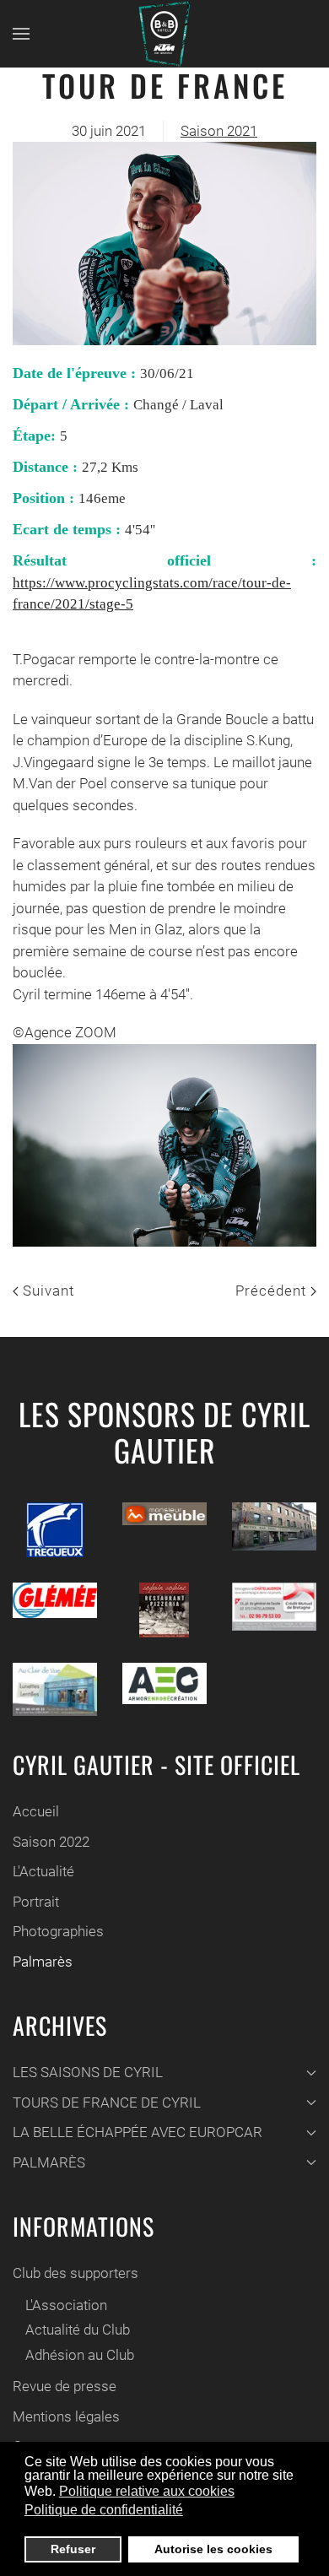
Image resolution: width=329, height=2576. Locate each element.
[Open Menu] (21, 34)
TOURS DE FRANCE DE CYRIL (107, 2102)
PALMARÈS (49, 2162)
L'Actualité (43, 1871)
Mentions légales (66, 2416)
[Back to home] (164, 34)
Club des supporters (76, 2273)
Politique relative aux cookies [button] (147, 2491)
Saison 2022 (51, 1842)
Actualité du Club (78, 2330)
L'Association (66, 2305)
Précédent (273, 1291)
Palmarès (43, 1962)
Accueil (36, 1811)
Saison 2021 (219, 131)
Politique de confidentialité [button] (104, 2510)
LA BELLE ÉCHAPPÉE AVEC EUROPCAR (138, 2132)
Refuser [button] (73, 2549)
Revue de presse (65, 2386)
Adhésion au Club (80, 2355)
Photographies (58, 1931)
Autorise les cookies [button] (213, 2549)
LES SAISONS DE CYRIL (88, 2072)
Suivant (46, 1291)
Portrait (36, 1902)
